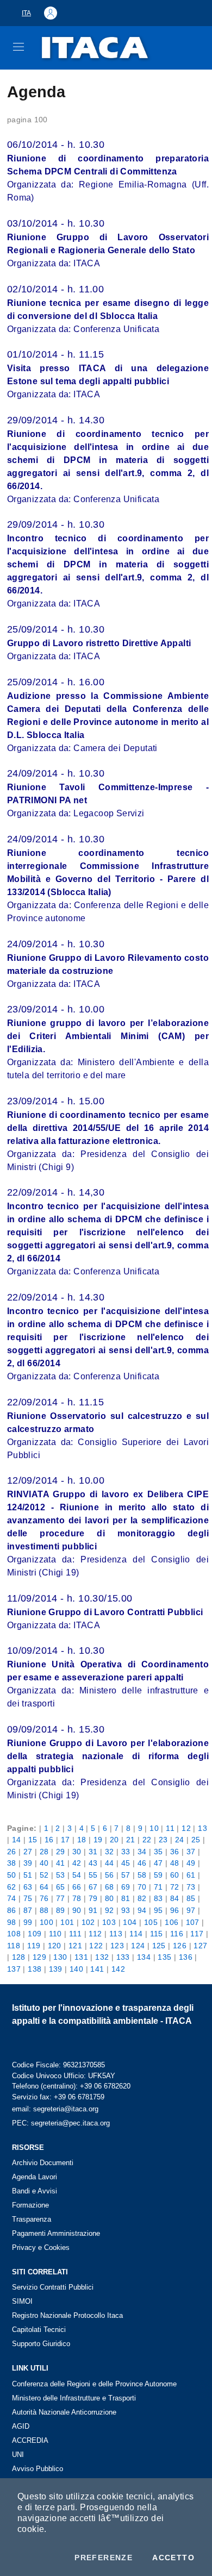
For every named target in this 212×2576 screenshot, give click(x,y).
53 (61, 1875)
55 (93, 1875)
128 (19, 1957)
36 (175, 1852)
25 (196, 1840)
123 (117, 1946)
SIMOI (22, 2301)
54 (77, 1875)
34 (142, 1852)
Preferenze (104, 2558)
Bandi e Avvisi (35, 2191)
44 (110, 1863)
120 (55, 1946)
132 (102, 1957)
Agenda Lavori (35, 2177)
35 (158, 1852)
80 (110, 1898)
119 (34, 1946)
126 (180, 1946)
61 (191, 1875)
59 (158, 1875)
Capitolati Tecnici (39, 2330)
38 (12, 1863)
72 (175, 1887)
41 (61, 1863)
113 (116, 1934)
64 (44, 1887)
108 (14, 1934)
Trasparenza (32, 2219)
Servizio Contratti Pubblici (53, 2287)
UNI (18, 2455)
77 (61, 1898)
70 (142, 1887)
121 (75, 1946)
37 (191, 1852)
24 (180, 1840)
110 (55, 1934)
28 (44, 1852)
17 (66, 1840)
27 (28, 1852)
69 (126, 1887)
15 (33, 1840)
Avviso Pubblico (38, 2469)
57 (126, 1875)
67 (93, 1887)
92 (110, 1910)
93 (126, 1910)
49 (191, 1863)
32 (110, 1852)
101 (67, 1922)
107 (193, 1922)
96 (175, 1910)
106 (172, 1922)
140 (76, 1969)
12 (186, 1828)
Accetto (173, 2558)
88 (44, 1910)
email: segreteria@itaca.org (55, 2109)
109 (35, 1934)
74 (12, 1898)
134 (144, 1957)
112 (95, 1934)
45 (126, 1863)
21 (131, 1840)
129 (39, 1957)
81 (126, 1898)
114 (136, 1934)
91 (93, 1910)
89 (61, 1910)
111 (75, 1934)
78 (77, 1898)
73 (191, 1887)
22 (147, 1840)
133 (123, 1957)
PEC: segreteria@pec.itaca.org (61, 2123)
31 (93, 1852)
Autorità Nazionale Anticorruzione (64, 2412)
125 (159, 1946)
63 (28, 1887)
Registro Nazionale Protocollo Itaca (67, 2315)
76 (44, 1898)
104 (130, 1922)
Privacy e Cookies (41, 2247)
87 (28, 1910)
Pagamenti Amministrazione (56, 2233)
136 (186, 1957)
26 (12, 1852)
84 (175, 1898)
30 (77, 1852)
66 (77, 1887)
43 (93, 1863)
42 (77, 1863)
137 (14, 1969)
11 (170, 1828)
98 (12, 1922)
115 (157, 1934)
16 (49, 1840)
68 (110, 1887)
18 (82, 1840)
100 (46, 1922)
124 (138, 1946)
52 (44, 1875)
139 (56, 1969)
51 (28, 1875)
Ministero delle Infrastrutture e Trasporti (74, 2398)
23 (163, 1840)
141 (97, 1969)
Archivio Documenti (43, 2163)
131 (81, 1957)
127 (200, 1946)
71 (158, 1887)
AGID (21, 2426)
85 (191, 1898)
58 (142, 1875)
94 (142, 1910)
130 (60, 1957)
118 (14, 1946)
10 (154, 1828)
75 (28, 1898)
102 (88, 1922)
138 (35, 1969)
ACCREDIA (30, 2440)
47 (158, 1863)
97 (191, 1910)
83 (158, 1898)
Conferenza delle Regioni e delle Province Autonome (94, 2384)
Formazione (30, 2205)
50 (12, 1875)
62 (12, 1887)
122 (96, 1946)
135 (164, 1957)
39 (28, 1863)
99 (28, 1922)
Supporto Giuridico (41, 2344)
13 (202, 1828)
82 (142, 1898)
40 (44, 1863)
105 (151, 1922)
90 (77, 1910)
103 (109, 1922)
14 (17, 1840)
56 (110, 1875)
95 (158, 1910)
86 (12, 1910)
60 (175, 1875)
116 (177, 1934)
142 (118, 1969)
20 (114, 1840)
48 (175, 1863)
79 (93, 1898)
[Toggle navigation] (18, 47)
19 (98, 1840)
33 (126, 1852)
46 (142, 1863)
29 (61, 1852)
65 (61, 1887)
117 (197, 1934)
